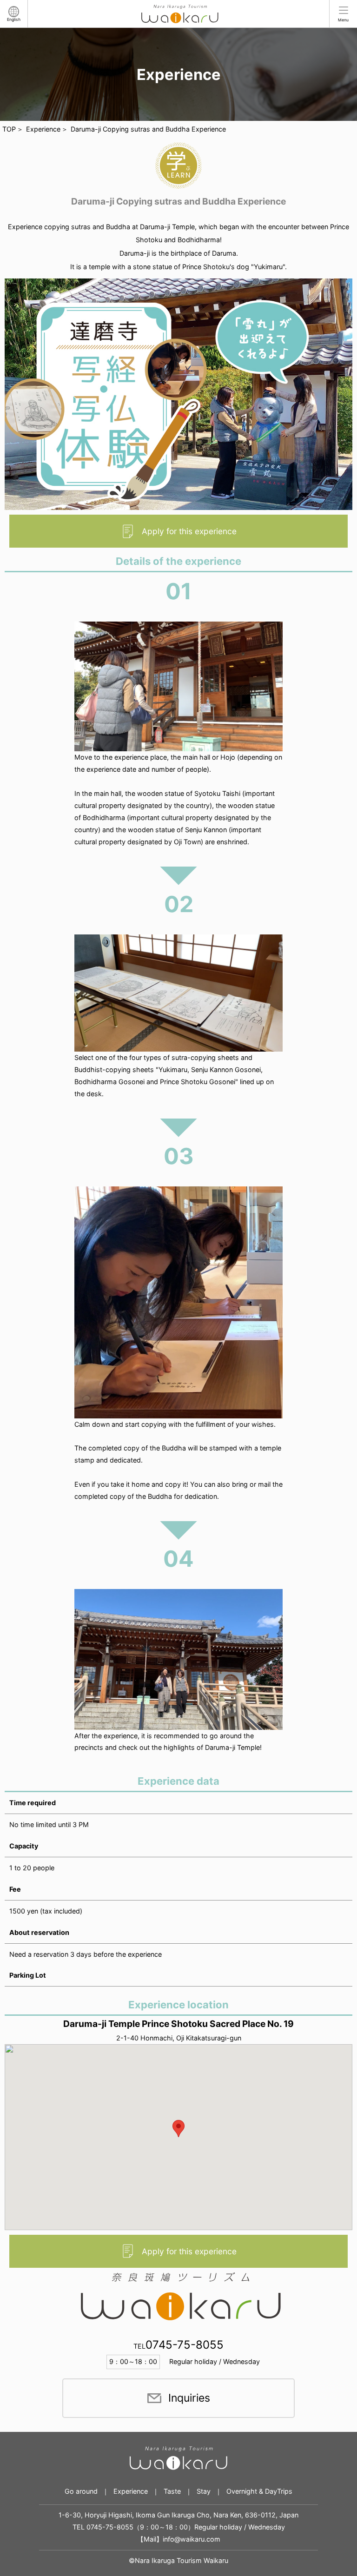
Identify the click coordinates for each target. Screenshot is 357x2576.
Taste (172, 2491)
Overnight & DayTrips (259, 2491)
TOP (9, 129)
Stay (204, 2491)
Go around (81, 2491)
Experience (43, 129)
